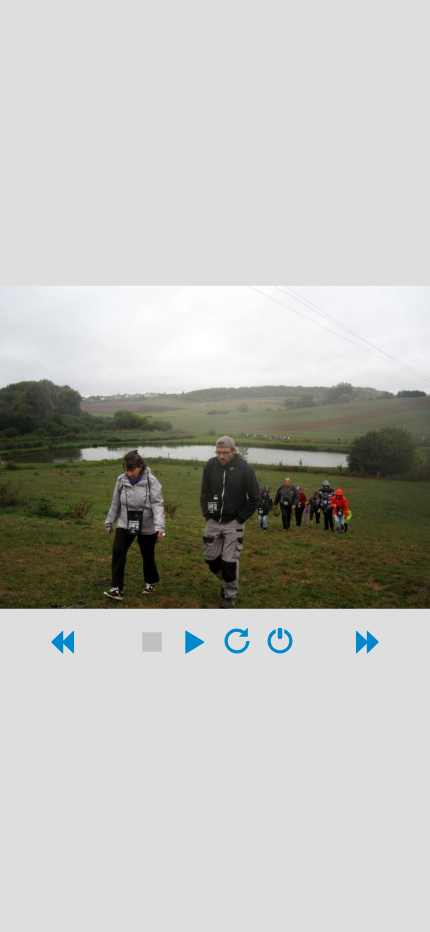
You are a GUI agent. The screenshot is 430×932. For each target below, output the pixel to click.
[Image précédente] (61, 646)
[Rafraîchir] (237, 646)
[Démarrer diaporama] (194, 646)
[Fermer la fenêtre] (280, 646)
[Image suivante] (369, 646)
